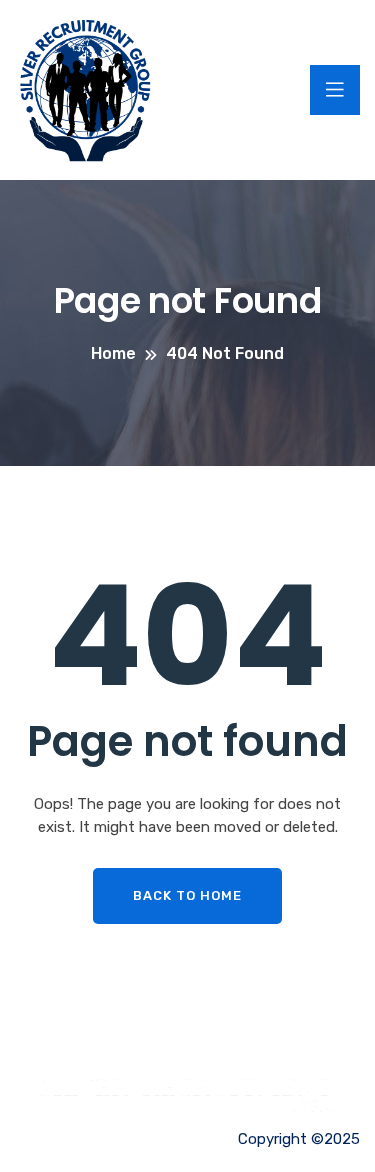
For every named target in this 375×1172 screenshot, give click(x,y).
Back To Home (187, 895)
